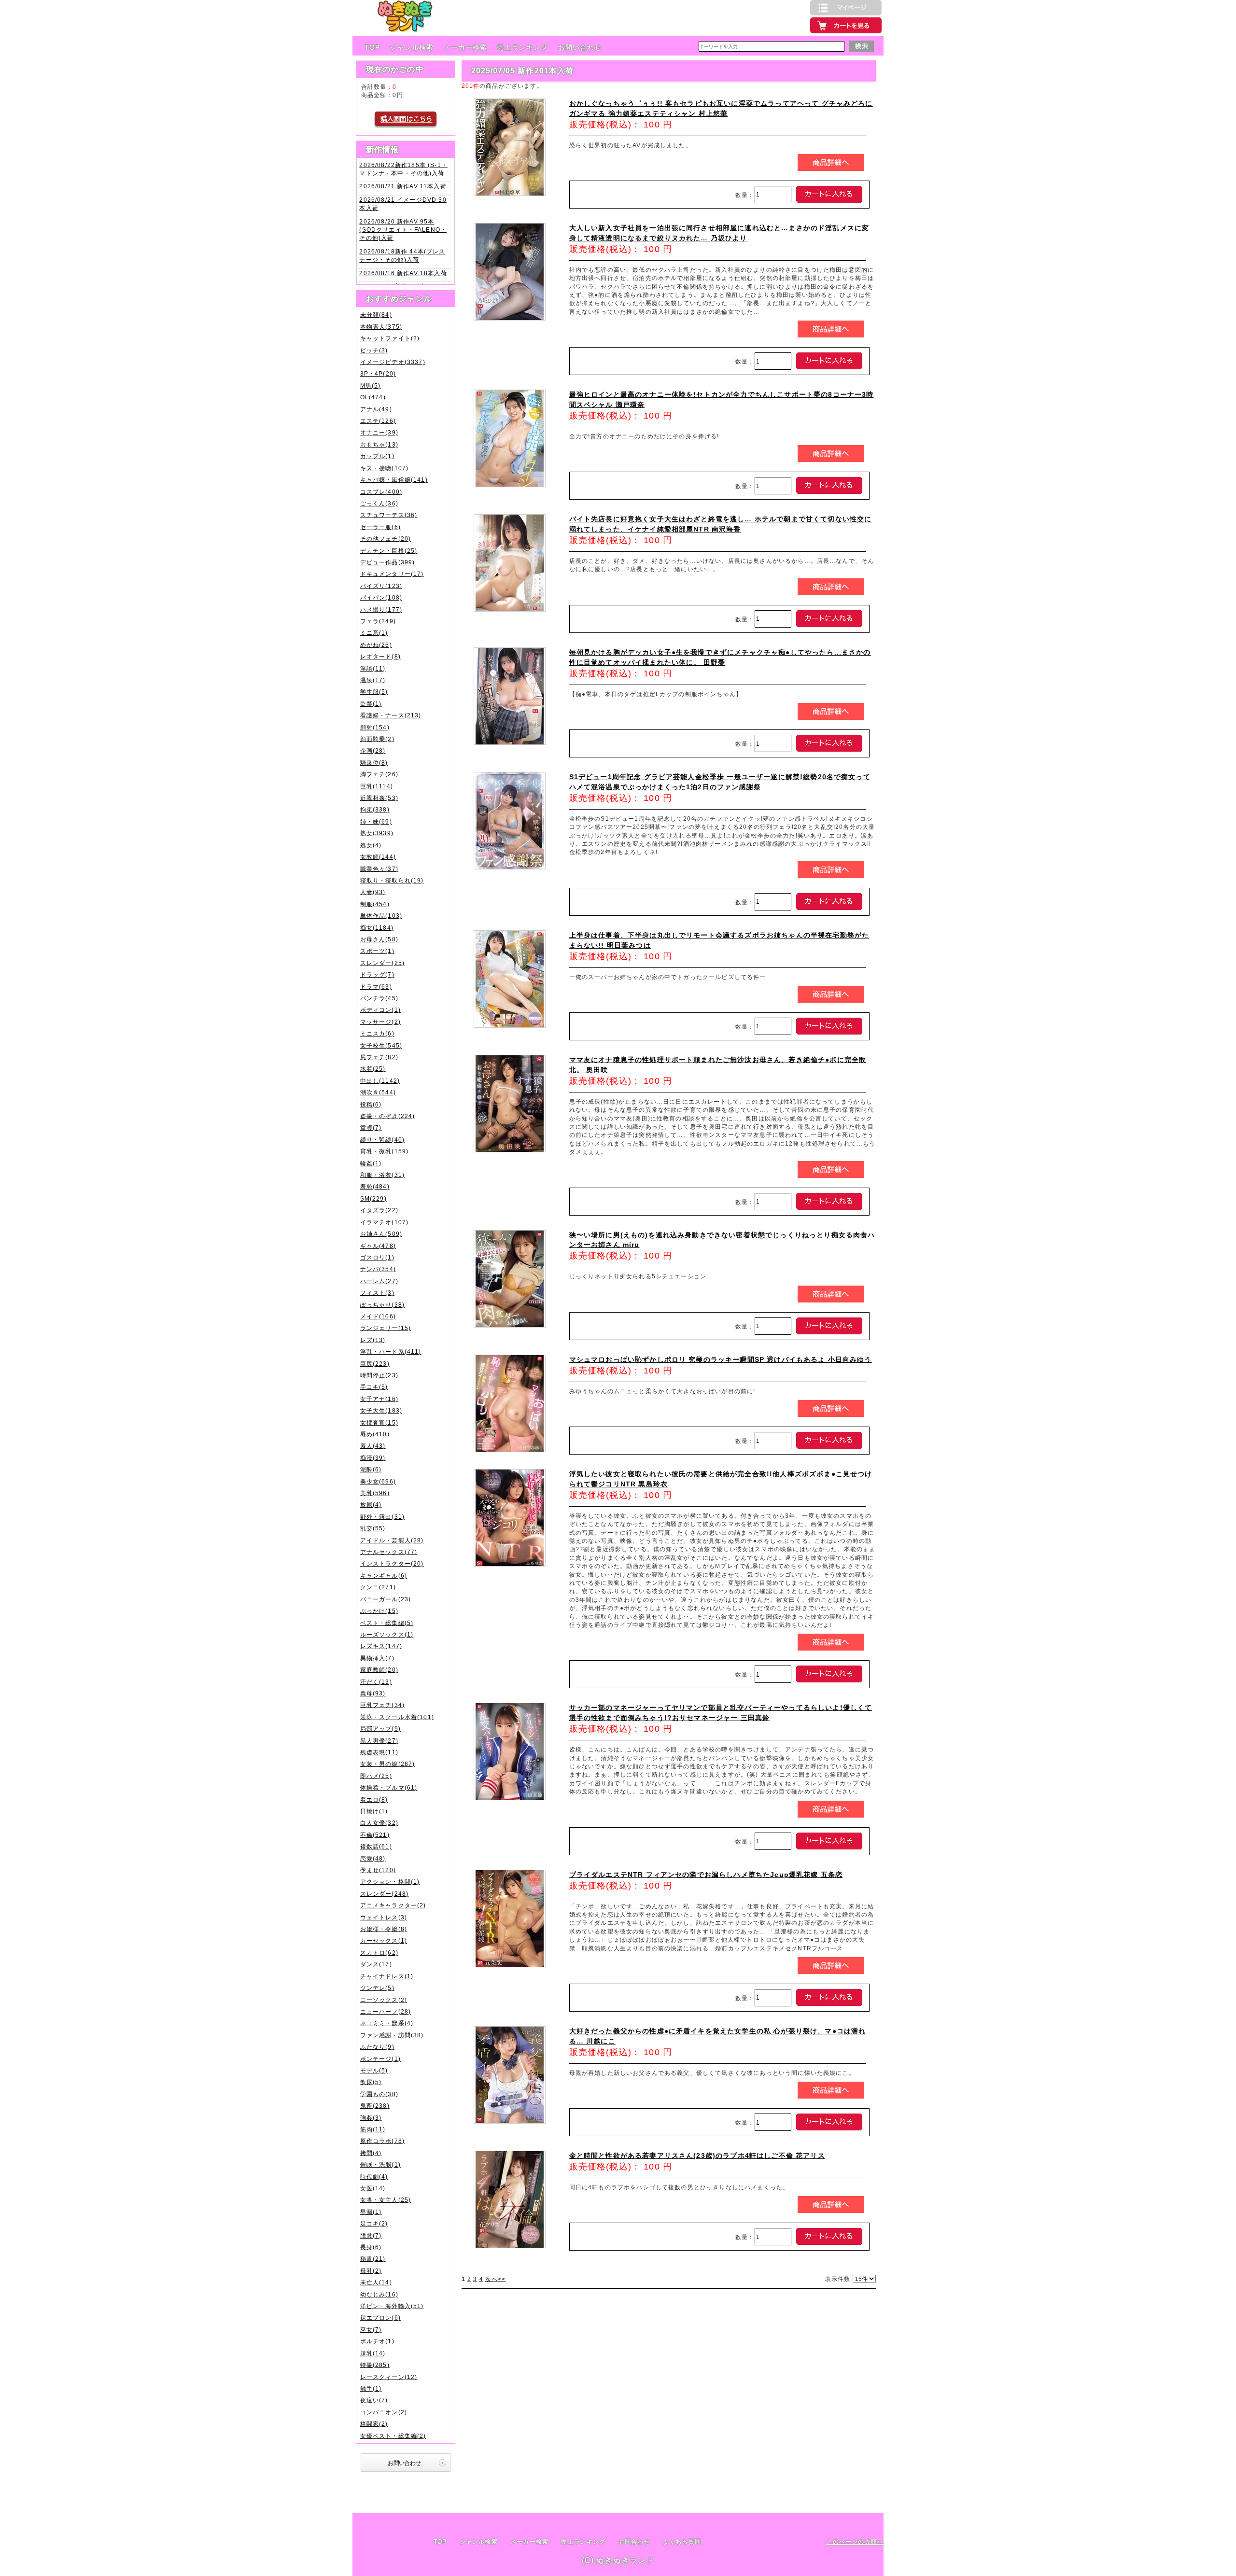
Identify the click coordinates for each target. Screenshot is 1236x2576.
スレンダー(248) (385, 1894)
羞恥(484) (375, 1186)
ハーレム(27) (379, 1281)
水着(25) (373, 1069)
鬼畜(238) (375, 2106)
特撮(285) (375, 2365)
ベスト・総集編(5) (387, 1623)
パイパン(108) (381, 597)
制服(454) (375, 904)
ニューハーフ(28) (386, 2011)
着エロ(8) (374, 1799)
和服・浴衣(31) (382, 1175)
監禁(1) (371, 704)
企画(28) (373, 750)
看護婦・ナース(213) (391, 715)
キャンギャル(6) (384, 1575)
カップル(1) (377, 456)
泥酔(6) (371, 1469)
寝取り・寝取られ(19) (392, 880)
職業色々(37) (379, 869)
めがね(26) (376, 645)
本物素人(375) (381, 327)
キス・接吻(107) (385, 468)
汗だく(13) (376, 1682)
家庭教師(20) (379, 1670)
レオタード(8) (380, 656)
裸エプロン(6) (380, 2317)
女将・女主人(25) (386, 2200)
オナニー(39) (379, 432)
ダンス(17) (376, 1964)
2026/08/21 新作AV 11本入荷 (403, 186)
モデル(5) (374, 2070)
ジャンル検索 (412, 47)
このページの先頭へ (855, 2541)
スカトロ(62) (379, 1953)
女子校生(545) (381, 1045)
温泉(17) (373, 680)
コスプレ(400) (381, 492)
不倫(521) (375, 1835)
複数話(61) (376, 1846)
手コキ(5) (374, 1387)
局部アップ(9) (380, 1729)
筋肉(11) (373, 2129)
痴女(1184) (377, 928)
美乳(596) (375, 1493)
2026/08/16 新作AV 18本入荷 (403, 273)
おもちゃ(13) (379, 444)
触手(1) (371, 2388)
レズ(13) (373, 1340)
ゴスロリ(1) (377, 1257)
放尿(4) (371, 1505)
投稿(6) (371, 1104)
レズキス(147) (381, 1646)
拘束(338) (375, 809)
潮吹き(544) (378, 1092)
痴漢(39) (373, 1458)
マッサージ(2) (380, 1022)
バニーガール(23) (386, 1599)
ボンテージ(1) (380, 2059)
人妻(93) (373, 892)
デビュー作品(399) (388, 562)
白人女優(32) (379, 1823)
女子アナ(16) (379, 1399)
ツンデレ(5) (377, 1988)
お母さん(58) (379, 939)
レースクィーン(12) (389, 2377)
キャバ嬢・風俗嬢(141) (394, 480)
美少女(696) (378, 1481)
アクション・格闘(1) (390, 1882)
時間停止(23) (379, 1375)
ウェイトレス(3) (384, 1917)
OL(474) (373, 397)
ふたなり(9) (377, 2047)
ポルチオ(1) (377, 2341)
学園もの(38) (379, 2094)
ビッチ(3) (374, 350)
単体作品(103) (381, 916)
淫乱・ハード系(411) (391, 1351)
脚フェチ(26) (379, 774)
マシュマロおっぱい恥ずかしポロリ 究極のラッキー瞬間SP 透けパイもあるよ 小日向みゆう (721, 1359)
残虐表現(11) (379, 1752)
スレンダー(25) (382, 963)
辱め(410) (375, 1434)
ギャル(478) (378, 1246)
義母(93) (373, 1693)
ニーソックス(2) (384, 2000)
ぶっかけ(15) (379, 1611)
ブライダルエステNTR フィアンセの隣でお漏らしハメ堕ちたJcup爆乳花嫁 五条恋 (706, 1875)
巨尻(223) (375, 1364)
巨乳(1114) (377, 786)
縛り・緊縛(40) (382, 1140)
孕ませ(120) (378, 1870)
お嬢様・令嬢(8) (384, 1929)
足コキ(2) (374, 2223)
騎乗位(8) (374, 763)
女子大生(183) (381, 1410)
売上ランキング (522, 47)
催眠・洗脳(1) (380, 2164)
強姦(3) (371, 2118)
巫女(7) (371, 2330)
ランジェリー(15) (386, 1328)
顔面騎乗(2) (377, 739)
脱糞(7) (371, 2235)
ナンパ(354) (378, 1269)
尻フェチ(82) (379, 1057)
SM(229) (373, 1198)
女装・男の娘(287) (388, 1764)
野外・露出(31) (382, 1517)
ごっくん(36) (379, 503)
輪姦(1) (371, 1163)
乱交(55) (373, 1528)
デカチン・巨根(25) (389, 551)
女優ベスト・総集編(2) (393, 2436)
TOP (372, 47)
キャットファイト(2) (390, 338)
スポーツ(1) (377, 951)
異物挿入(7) (377, 1658)
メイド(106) (378, 1316)
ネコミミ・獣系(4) (387, 2023)
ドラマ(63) (376, 987)
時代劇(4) (374, 2177)
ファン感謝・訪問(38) (392, 2035)
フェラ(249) (378, 621)
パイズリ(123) (381, 586)
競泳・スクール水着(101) (397, 1717)
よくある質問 (682, 2542)
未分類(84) (376, 315)
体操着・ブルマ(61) (389, 1787)
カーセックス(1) (384, 1940)
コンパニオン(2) (384, 2412)
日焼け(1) (374, 1811)
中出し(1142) (380, 1081)
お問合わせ (634, 2542)
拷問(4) (371, 2153)
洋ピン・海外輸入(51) (392, 2306)
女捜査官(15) (379, 1422)
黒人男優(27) (379, 1741)
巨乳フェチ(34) (382, 1705)
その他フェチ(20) (386, 539)
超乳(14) (373, 2353)
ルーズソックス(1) (387, 1634)
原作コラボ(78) (382, 2141)
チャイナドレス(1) (387, 1976)
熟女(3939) (377, 833)
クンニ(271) (378, 1587)
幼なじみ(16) (379, 2294)
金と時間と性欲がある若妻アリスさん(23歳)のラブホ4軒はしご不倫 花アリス (697, 2156)
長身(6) (371, 2247)
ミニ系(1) (374, 633)
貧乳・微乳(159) (385, 1151)
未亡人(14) (376, 2282)
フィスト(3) (377, 1293)
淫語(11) (373, 668)
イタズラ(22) (379, 1210)
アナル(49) (376, 409)
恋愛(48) (373, 1858)
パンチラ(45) (379, 998)
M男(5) (371, 385)
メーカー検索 (465, 47)
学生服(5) (374, 692)
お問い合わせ (580, 47)
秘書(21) (373, 2259)
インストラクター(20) (392, 1563)
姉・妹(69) (376, 821)
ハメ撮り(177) (381, 609)
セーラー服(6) (380, 527)
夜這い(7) (374, 2400)
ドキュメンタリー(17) (392, 574)
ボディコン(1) (380, 1010)
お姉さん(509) (381, 1234)
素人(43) (373, 1446)
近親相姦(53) (379, 798)
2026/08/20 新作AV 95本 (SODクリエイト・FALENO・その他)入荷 (403, 230)
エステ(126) (378, 421)
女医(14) (373, 2188)
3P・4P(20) (378, 373)
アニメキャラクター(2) (393, 1905)
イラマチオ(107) (385, 1222)
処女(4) (371, 845)
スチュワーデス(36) (389, 515)
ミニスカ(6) (377, 1033)
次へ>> (496, 2279)
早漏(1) (371, 2212)
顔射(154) (375, 727)
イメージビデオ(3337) (393, 362)
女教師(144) (378, 857)
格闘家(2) (374, 2424)
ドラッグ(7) (377, 974)
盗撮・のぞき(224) (388, 1116)
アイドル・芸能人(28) (392, 1540)
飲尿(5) (371, 2082)
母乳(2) (371, 2271)
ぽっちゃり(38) (382, 1305)
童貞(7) (371, 1127)
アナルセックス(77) (389, 1552)
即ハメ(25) (376, 1776)
